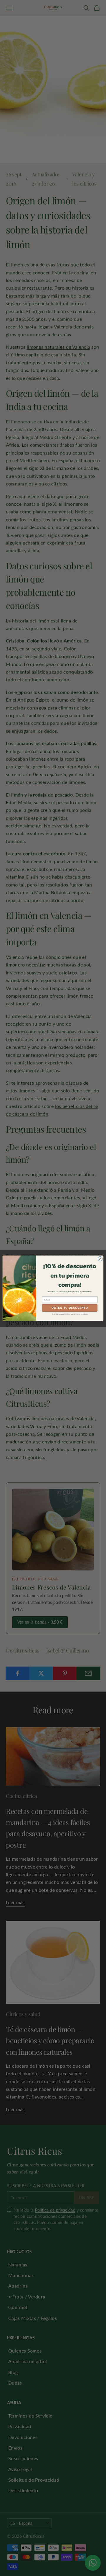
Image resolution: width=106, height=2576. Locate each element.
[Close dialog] (100, 1259)
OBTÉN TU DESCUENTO (70, 1308)
